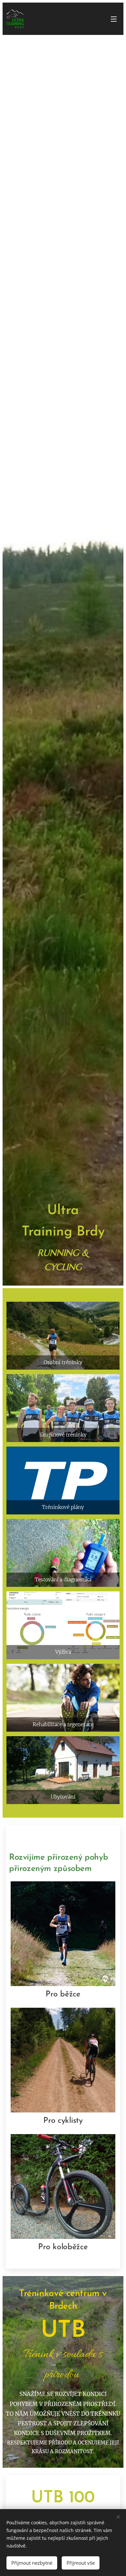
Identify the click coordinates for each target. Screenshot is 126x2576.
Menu (114, 19)
